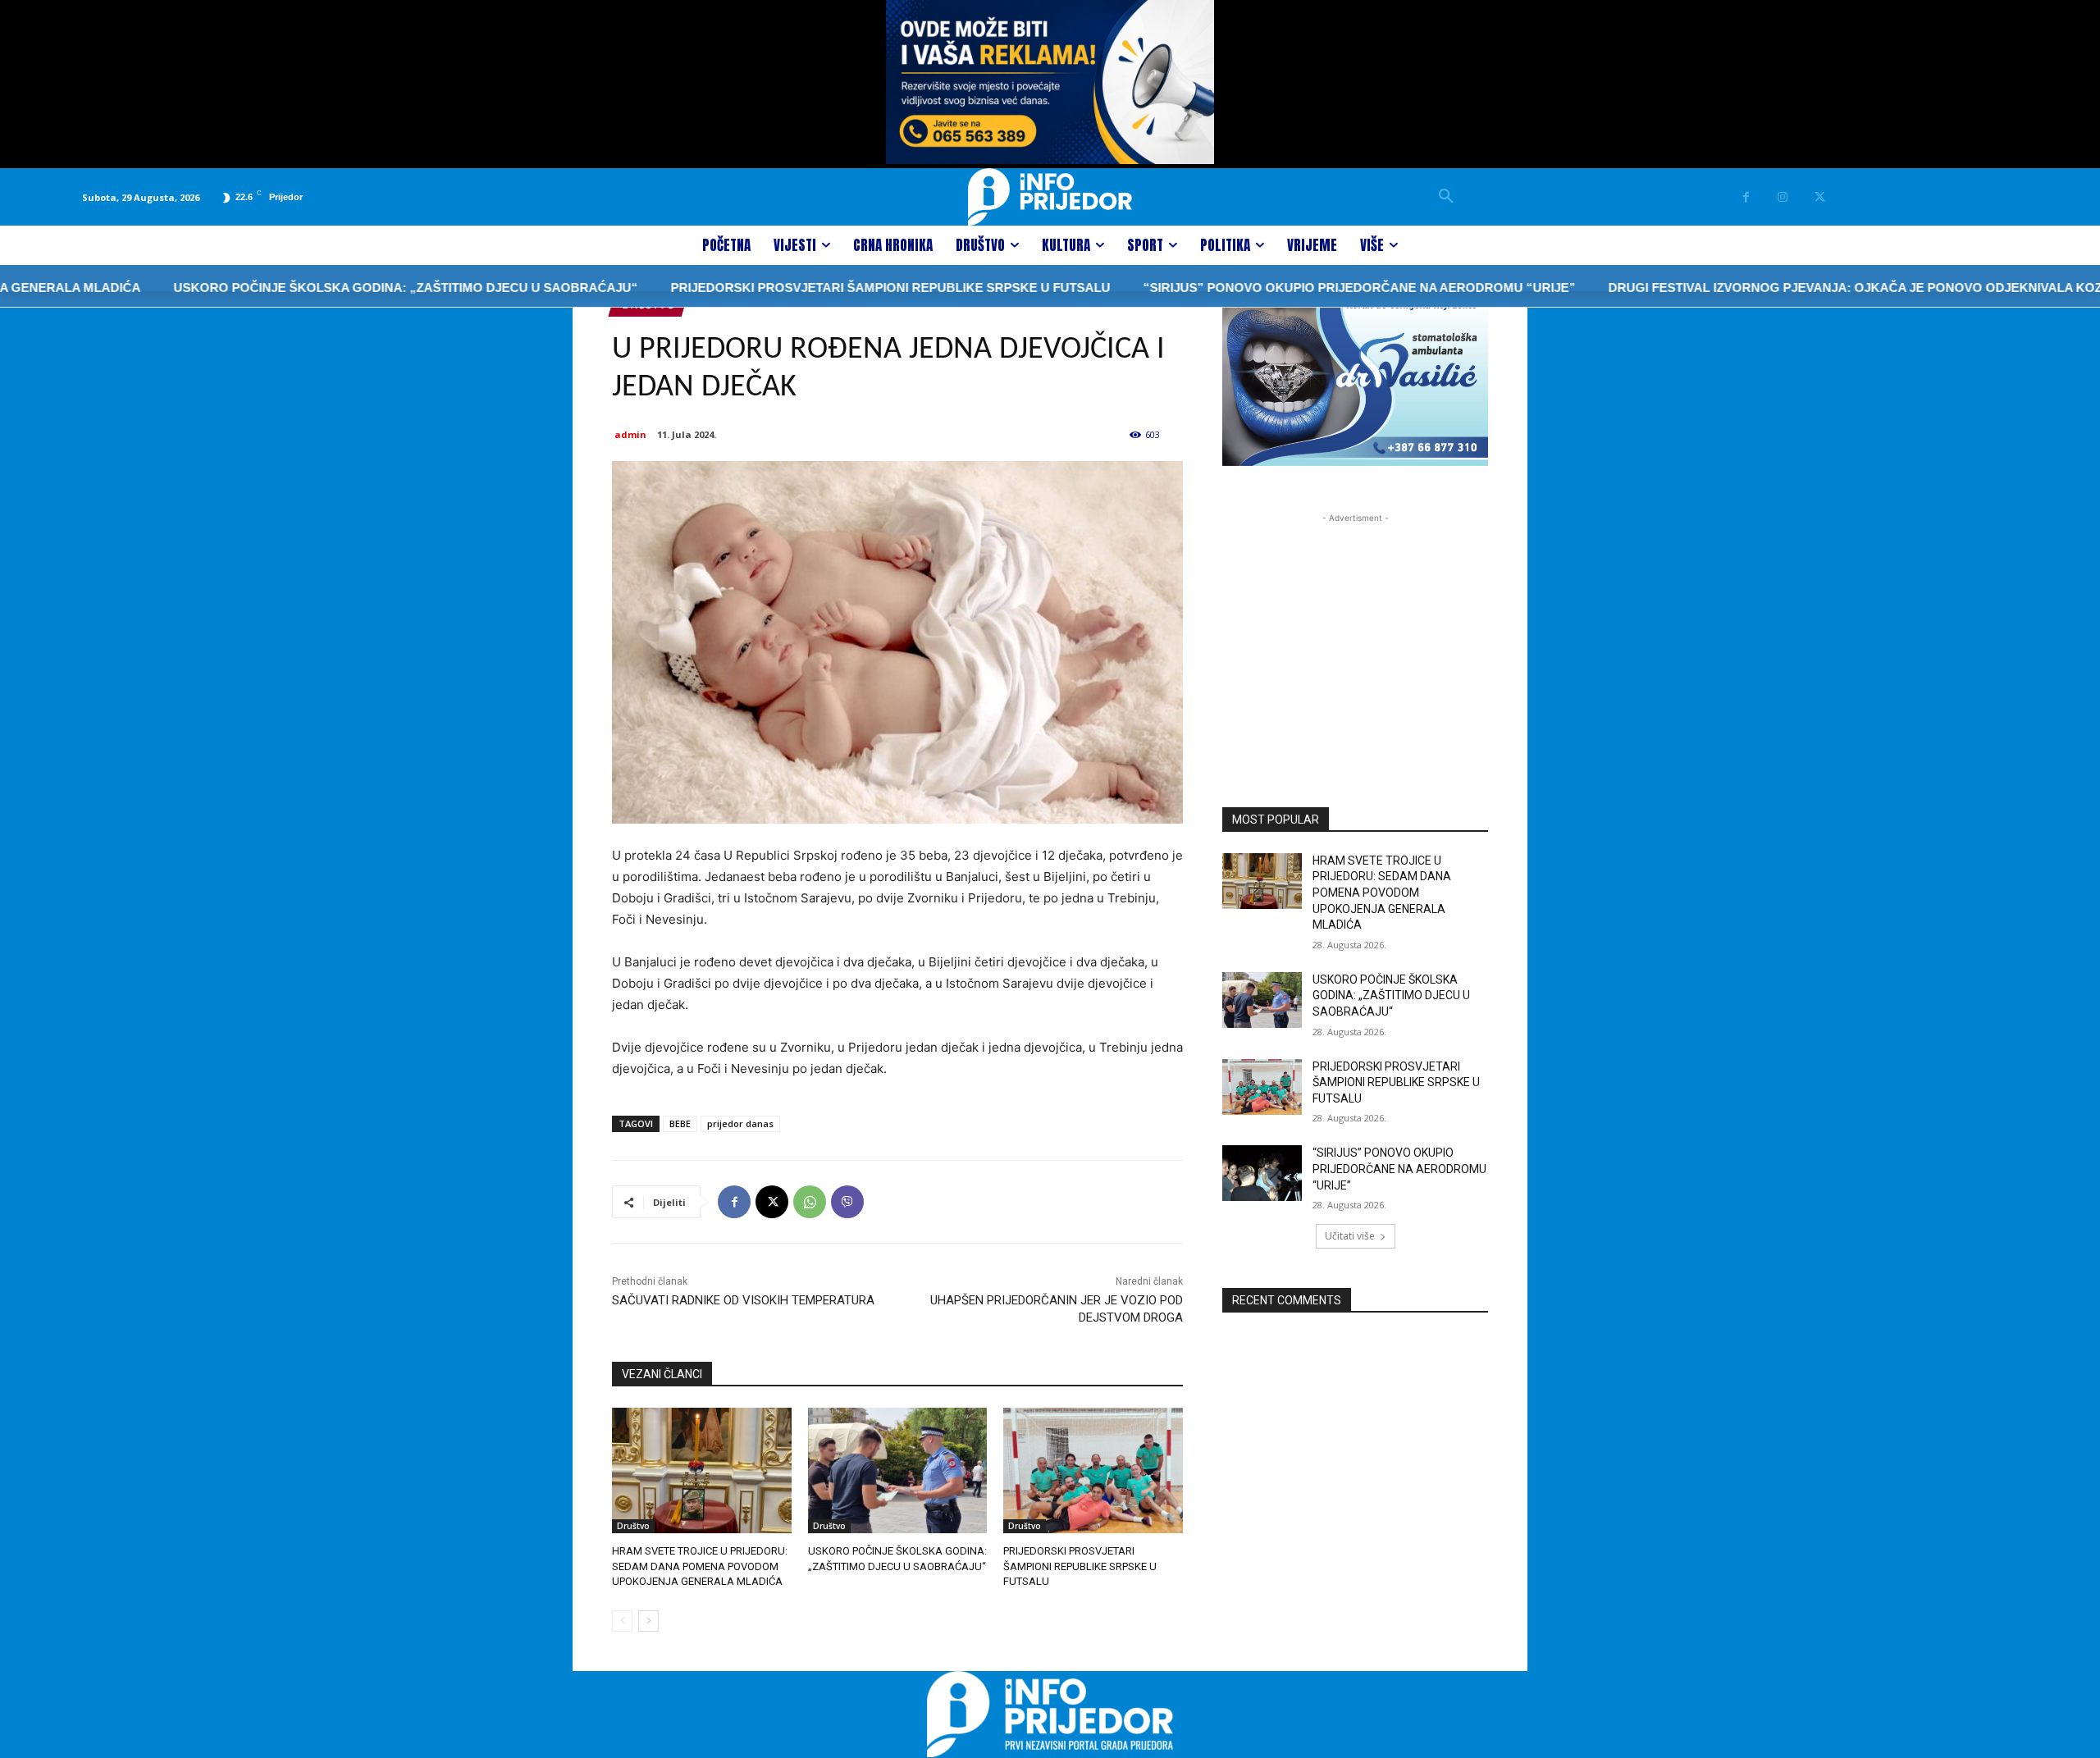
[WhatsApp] (810, 1202)
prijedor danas (740, 1123)
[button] (1446, 197)
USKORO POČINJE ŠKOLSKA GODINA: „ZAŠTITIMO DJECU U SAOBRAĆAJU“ (340, 288)
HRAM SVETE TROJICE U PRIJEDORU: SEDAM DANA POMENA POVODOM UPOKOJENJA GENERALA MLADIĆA (700, 1566)
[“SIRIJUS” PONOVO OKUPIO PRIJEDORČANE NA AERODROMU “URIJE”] (1262, 1173)
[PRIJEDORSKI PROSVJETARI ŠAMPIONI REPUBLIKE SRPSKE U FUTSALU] (1093, 1470)
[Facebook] (1746, 197)
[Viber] (847, 1202)
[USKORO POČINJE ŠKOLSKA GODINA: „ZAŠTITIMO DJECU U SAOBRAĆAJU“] (898, 1470)
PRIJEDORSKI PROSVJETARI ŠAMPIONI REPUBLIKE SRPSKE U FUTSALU (825, 288)
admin (630, 434)
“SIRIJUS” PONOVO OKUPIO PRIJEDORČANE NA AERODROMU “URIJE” (1294, 288)
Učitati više (1350, 1236)
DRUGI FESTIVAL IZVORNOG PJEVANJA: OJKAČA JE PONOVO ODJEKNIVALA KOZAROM (1809, 288)
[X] (1820, 197)
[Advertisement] (1355, 629)
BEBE (680, 1123)
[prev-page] (622, 1621)
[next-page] (648, 1621)
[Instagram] (1783, 197)
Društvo (633, 1526)
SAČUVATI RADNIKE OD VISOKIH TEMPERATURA (743, 1300)
